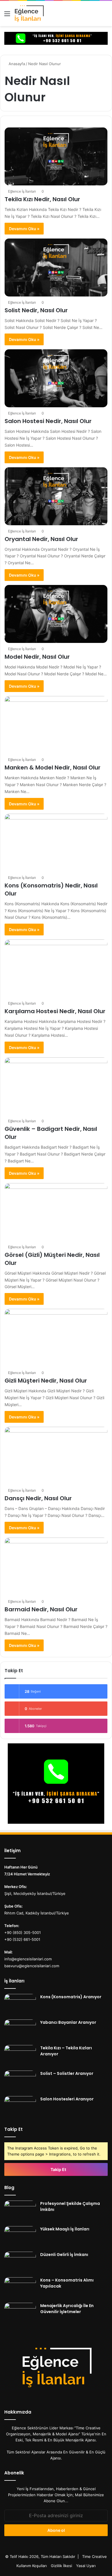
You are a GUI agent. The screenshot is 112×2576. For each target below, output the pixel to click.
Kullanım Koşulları (32, 2566)
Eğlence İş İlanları (22, 191)
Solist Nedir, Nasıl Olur (36, 310)
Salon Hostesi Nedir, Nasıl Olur (48, 421)
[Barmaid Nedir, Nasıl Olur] (56, 1567)
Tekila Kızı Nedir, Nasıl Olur (42, 199)
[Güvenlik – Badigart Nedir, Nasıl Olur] (56, 1086)
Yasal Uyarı (86, 2566)
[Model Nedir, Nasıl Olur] (56, 614)
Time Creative (94, 2556)
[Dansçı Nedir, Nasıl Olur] (56, 1456)
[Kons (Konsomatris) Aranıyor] (20, 2005)
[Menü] (7, 16)
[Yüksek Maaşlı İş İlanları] (20, 2237)
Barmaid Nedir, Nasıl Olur (41, 1609)
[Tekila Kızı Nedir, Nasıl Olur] (56, 156)
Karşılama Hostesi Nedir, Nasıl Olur (55, 1011)
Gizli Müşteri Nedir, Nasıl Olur (46, 1381)
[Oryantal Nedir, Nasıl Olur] (56, 496)
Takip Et (58, 2169)
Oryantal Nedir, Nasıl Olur (41, 539)
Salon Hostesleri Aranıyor (67, 2099)
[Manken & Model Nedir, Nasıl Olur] (56, 725)
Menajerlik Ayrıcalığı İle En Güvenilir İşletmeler (67, 2309)
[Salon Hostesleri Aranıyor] (20, 2107)
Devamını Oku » (24, 229)
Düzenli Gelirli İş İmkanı (64, 2255)
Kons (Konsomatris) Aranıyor (71, 1997)
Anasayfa (16, 64)
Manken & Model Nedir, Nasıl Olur (53, 767)
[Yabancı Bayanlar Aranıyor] (20, 2030)
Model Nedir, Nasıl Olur (37, 657)
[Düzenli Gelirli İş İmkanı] (20, 2262)
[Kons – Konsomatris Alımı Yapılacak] (20, 2288)
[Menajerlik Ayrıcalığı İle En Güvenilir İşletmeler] (20, 2314)
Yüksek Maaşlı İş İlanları (65, 2229)
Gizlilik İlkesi (61, 2566)
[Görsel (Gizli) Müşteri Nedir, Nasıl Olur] (56, 1212)
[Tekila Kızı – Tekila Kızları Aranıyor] (20, 2056)
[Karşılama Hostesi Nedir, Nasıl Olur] (56, 968)
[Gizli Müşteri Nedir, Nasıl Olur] (56, 1338)
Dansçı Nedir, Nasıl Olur (38, 1498)
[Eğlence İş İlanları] (36, 13)
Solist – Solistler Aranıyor (67, 2073)
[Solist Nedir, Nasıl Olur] (56, 268)
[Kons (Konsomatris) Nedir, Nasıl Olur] (56, 843)
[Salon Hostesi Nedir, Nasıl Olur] (56, 378)
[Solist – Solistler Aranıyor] (20, 2081)
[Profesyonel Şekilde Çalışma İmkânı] (20, 2211)
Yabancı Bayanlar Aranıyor (68, 2022)
